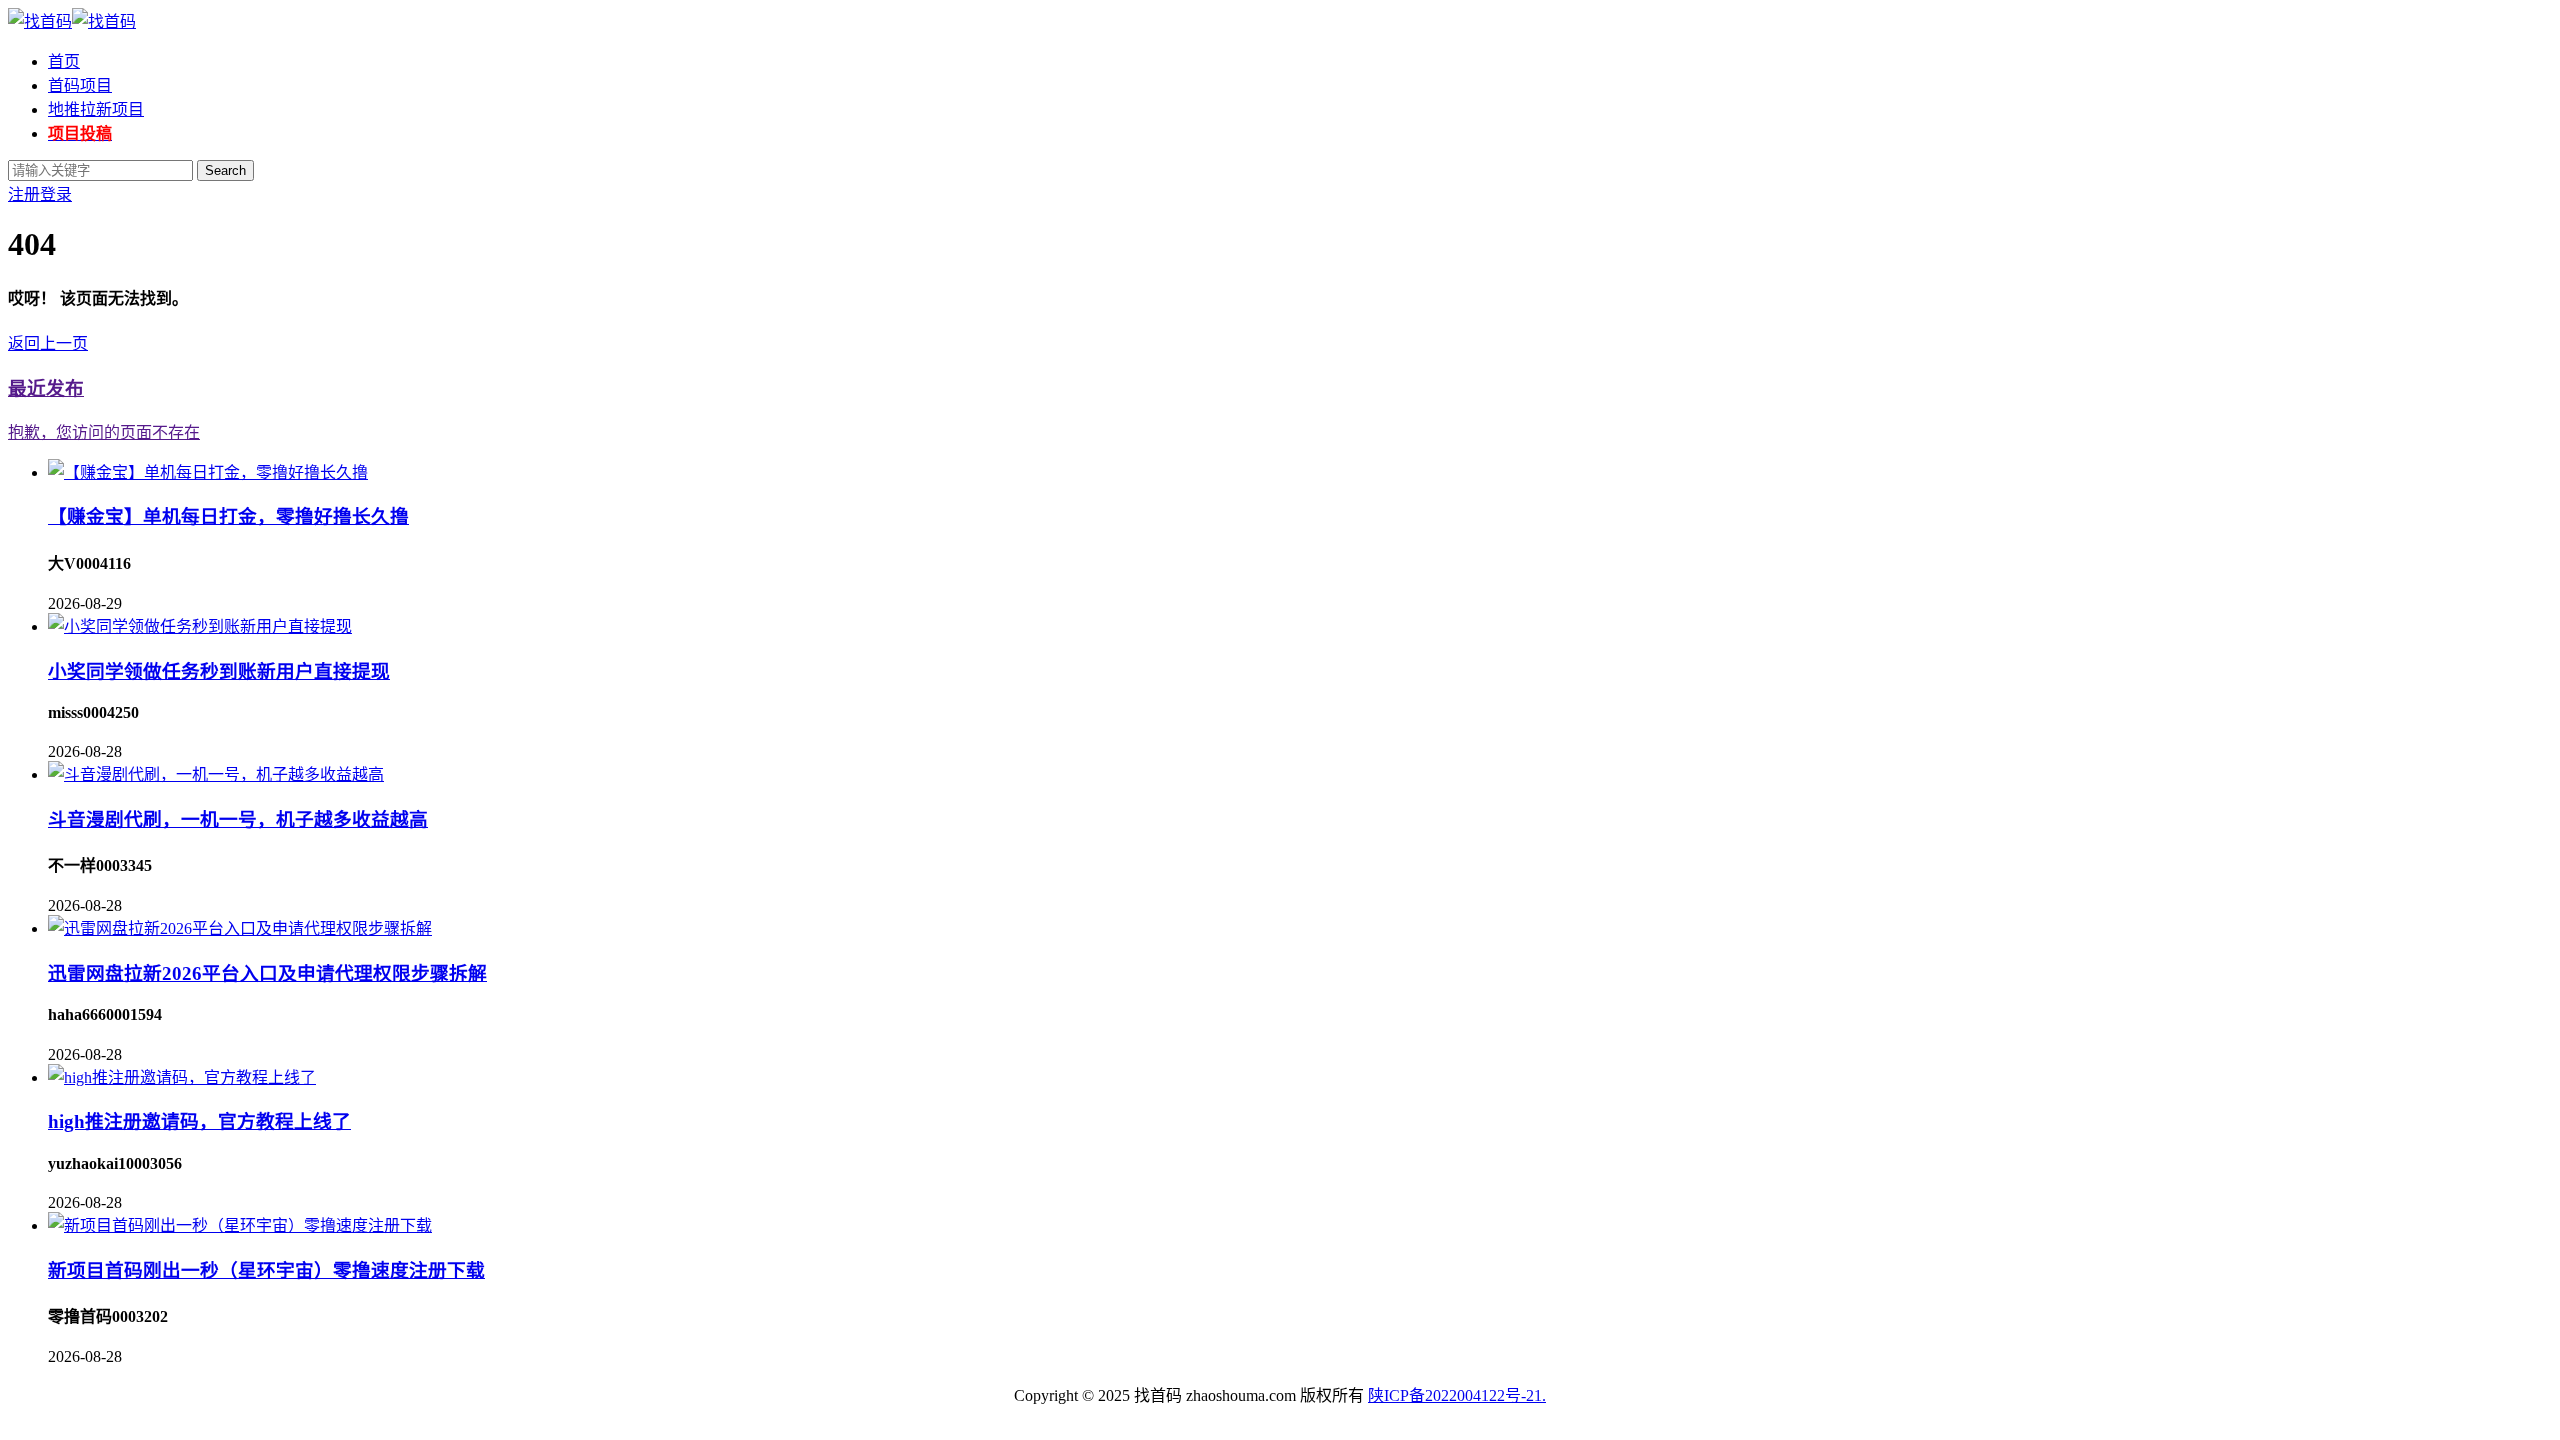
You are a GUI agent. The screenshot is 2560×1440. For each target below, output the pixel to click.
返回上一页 (48, 343)
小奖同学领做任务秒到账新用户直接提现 (219, 671)
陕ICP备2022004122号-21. (1457, 1395)
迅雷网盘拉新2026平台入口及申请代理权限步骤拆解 (267, 973)
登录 (56, 194)
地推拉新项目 (96, 109)
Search (225, 170)
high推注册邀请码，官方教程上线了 (199, 1121)
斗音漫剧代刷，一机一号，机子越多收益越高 (238, 819)
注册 (24, 194)
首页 (64, 61)
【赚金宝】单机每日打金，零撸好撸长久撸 (228, 516)
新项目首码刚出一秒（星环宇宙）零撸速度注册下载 (266, 1270)
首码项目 (80, 85)
